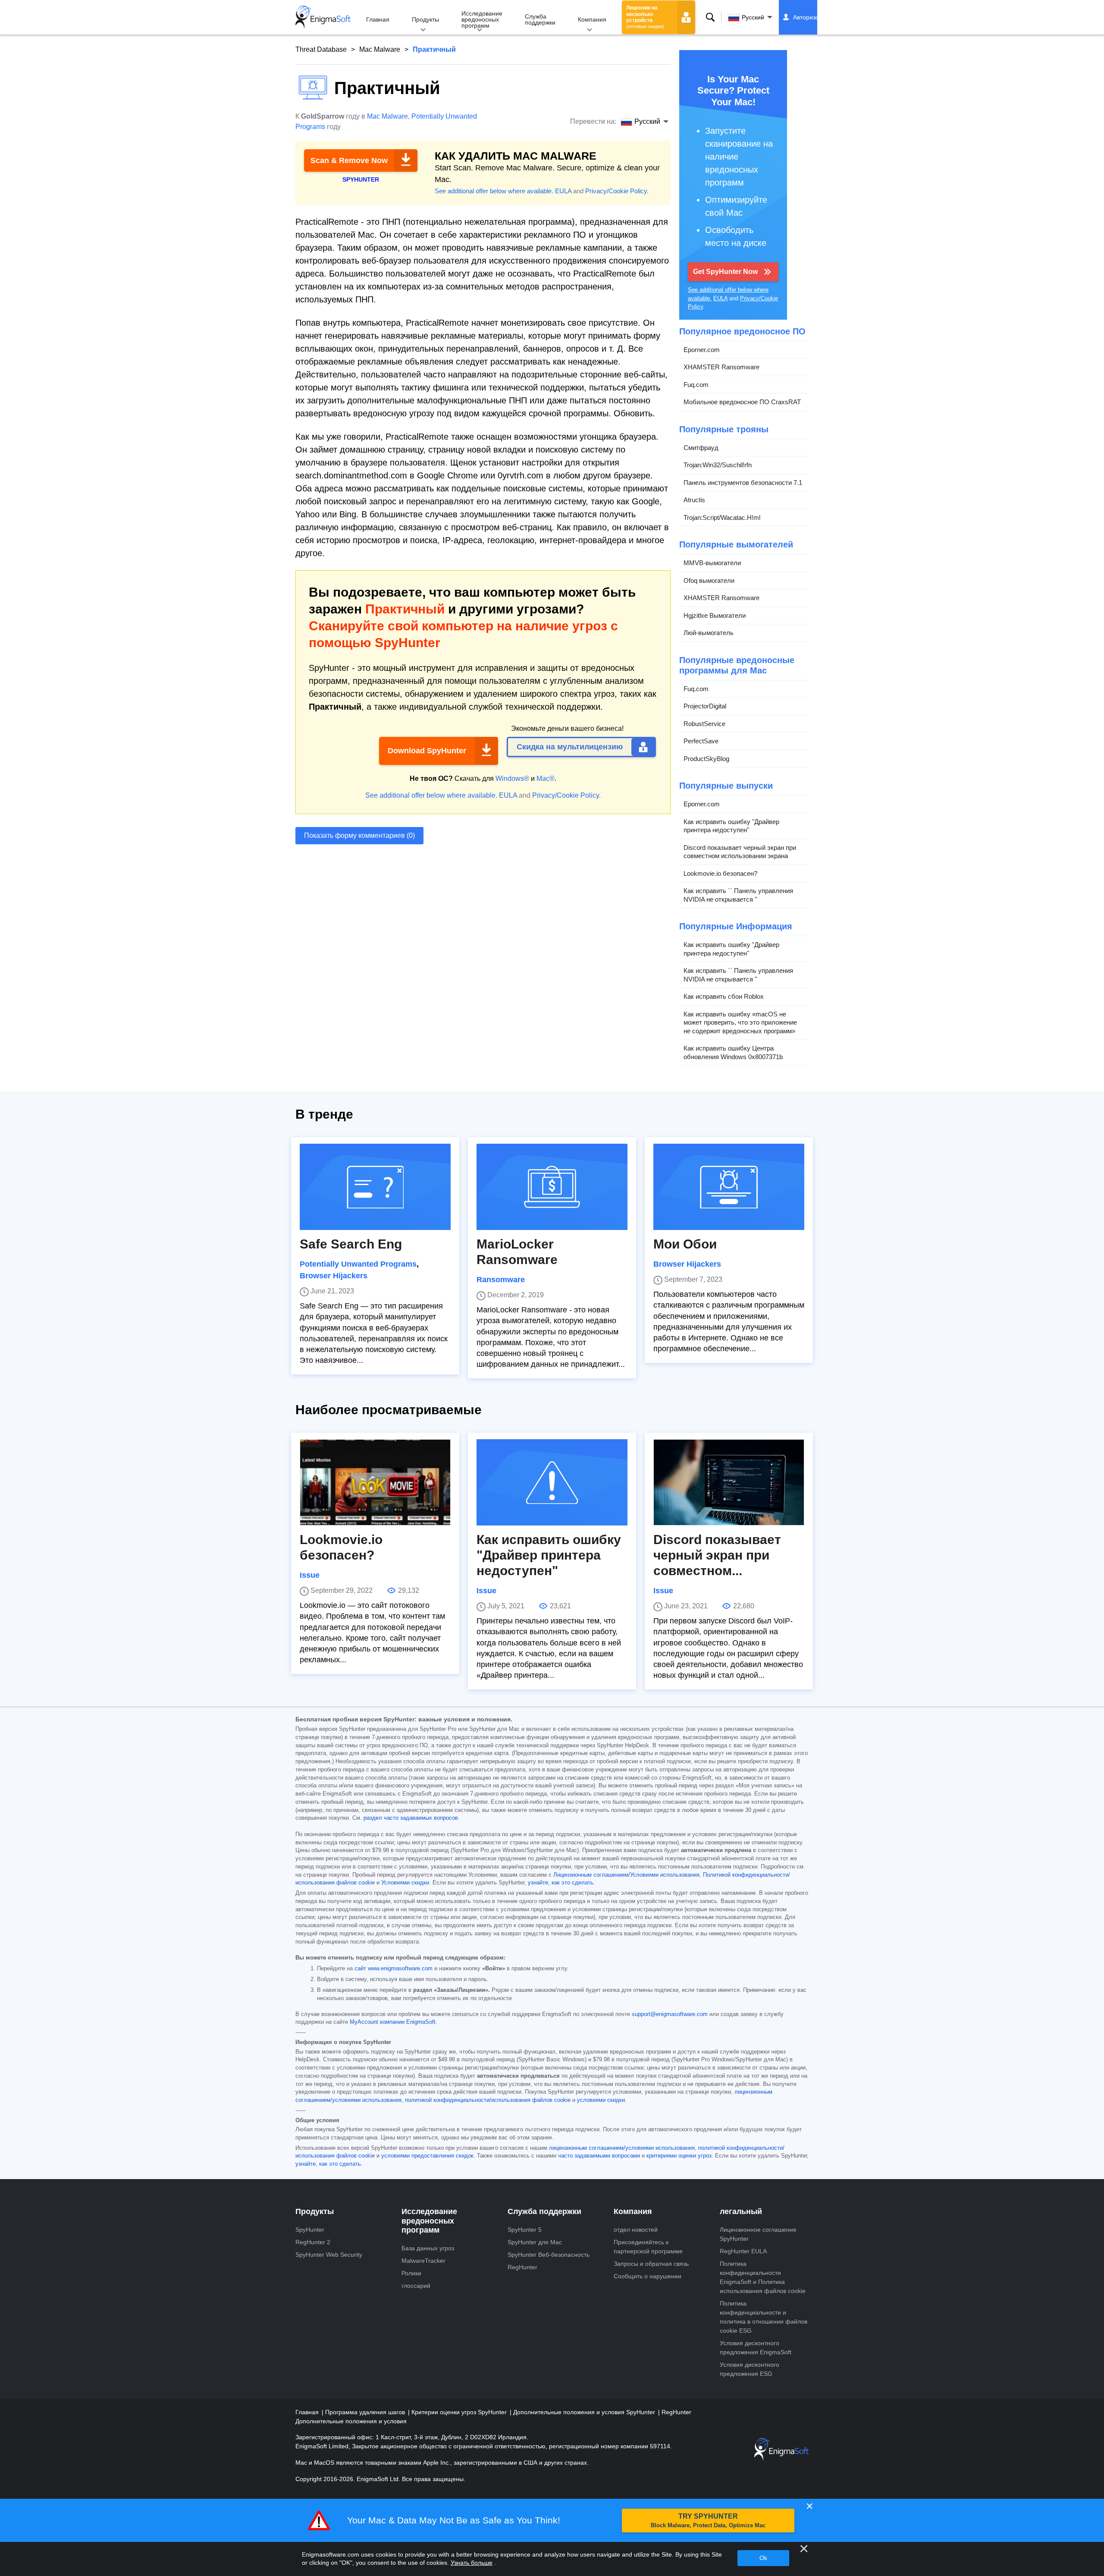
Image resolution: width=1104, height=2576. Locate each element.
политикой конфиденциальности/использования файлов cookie (488, 2100)
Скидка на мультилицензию (570, 747)
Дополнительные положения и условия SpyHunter (585, 2412)
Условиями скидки (405, 1883)
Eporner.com (702, 350)
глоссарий (416, 2286)
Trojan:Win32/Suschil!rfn (718, 465)
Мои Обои (685, 1244)
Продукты (425, 19)
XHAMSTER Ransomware (721, 367)
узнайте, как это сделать (561, 1883)
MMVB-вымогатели (712, 563)
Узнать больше (472, 2563)
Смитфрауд (701, 448)
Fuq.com (696, 385)
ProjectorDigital (705, 706)
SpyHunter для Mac (535, 2242)
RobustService (704, 724)
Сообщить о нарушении (648, 2276)
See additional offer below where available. (494, 191)
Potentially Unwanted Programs (358, 1264)
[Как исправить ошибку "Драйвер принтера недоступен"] (552, 1482)
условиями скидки (601, 2100)
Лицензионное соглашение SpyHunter (758, 2234)
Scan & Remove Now (349, 160)
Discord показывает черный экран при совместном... (717, 1555)
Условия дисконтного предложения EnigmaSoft (756, 2348)
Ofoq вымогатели (709, 580)
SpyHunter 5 (525, 2230)
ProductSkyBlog (706, 759)
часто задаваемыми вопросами (599, 2156)
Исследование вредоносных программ (482, 19)
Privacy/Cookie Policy (616, 191)
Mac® (546, 778)
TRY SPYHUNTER (708, 2521)
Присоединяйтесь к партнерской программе (648, 2247)
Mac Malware (380, 49)
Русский (753, 17)
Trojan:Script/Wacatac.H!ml (722, 517)
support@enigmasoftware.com (670, 2014)
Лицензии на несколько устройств (645, 17)
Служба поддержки (540, 19)
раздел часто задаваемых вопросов (411, 1818)
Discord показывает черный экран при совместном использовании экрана (740, 852)
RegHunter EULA (743, 2251)
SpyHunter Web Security (329, 2255)
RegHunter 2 (313, 2242)
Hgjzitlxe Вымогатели (715, 615)
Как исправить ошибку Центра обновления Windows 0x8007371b (733, 1052)
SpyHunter (310, 2230)
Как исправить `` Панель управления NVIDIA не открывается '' (738, 895)
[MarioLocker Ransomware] (552, 1187)
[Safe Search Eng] (375, 1187)
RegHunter (522, 2267)
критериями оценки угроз (679, 2156)
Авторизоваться (815, 17)
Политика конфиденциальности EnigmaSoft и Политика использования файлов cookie (763, 2277)
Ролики (411, 2273)
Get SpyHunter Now (725, 272)
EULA (563, 191)
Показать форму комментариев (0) (359, 835)
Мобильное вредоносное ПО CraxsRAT (742, 402)
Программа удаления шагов (366, 2412)
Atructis (694, 500)
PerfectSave (701, 741)
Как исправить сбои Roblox (724, 996)
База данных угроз (428, 2248)
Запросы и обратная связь (651, 2264)
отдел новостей (636, 2230)
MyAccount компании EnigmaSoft (393, 2022)
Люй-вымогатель (709, 633)
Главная (378, 19)
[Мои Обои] (729, 1187)
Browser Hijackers (334, 1276)
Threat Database (321, 49)
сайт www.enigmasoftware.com (394, 1969)
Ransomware (501, 1280)
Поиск (710, 17)
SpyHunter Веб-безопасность (549, 2255)
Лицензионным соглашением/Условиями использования (626, 1875)
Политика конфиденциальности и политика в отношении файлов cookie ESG (764, 2317)
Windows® (512, 778)
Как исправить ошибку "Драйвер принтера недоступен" (731, 826)
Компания (592, 19)
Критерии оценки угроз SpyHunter (460, 2412)
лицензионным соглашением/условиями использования (622, 2148)
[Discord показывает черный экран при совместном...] (729, 1482)
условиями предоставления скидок (427, 2156)
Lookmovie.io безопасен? (720, 873)
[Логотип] (323, 17)
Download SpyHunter (427, 751)
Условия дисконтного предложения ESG (750, 2369)
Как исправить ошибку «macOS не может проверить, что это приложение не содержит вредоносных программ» (740, 1022)
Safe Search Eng (351, 1244)
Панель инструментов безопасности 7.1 (743, 483)
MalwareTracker (423, 2261)
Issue (310, 1575)
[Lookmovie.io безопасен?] (375, 1482)
